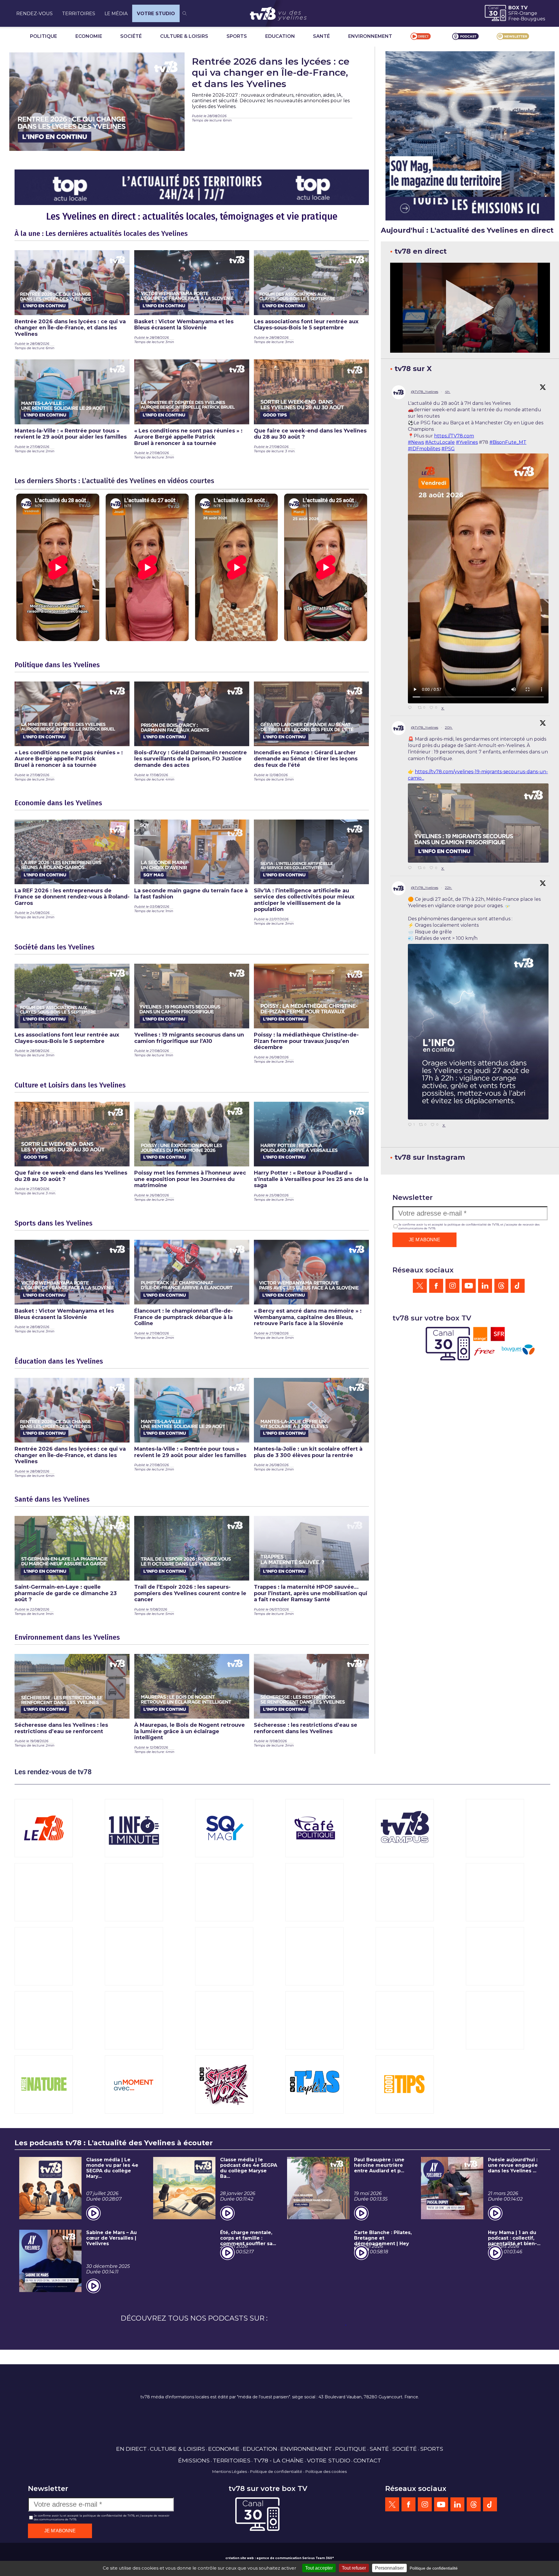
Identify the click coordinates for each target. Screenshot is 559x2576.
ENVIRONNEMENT (370, 36)
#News (416, 442)
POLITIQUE (44, 36)
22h (449, 888)
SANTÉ (321, 36)
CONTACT (367, 2460)
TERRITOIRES (79, 14)
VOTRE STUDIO (156, 14)
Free (514, 19)
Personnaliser (389, 2568)
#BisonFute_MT (508, 442)
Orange (528, 13)
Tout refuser (354, 2568)
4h (448, 392)
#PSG (448, 449)
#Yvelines (467, 442)
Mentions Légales (230, 2471)
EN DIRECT (131, 2449)
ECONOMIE (89, 36)
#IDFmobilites (424, 449)
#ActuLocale (440, 442)
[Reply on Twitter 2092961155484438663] (411, 868)
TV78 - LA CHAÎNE (279, 2460)
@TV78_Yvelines (424, 392)
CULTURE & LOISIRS (184, 36)
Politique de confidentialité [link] (434, 2568)
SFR (513, 13)
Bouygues (533, 19)
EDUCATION (280, 36)
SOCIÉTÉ (131, 36)
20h (449, 727)
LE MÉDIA (116, 14)
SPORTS (237, 36)
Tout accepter (319, 2568)
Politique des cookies (326, 2471)
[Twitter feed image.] (478, 823)
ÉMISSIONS (194, 2460)
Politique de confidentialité (276, 2471)
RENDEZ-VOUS (35, 14)
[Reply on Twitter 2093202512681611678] (411, 708)
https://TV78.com (454, 436)
